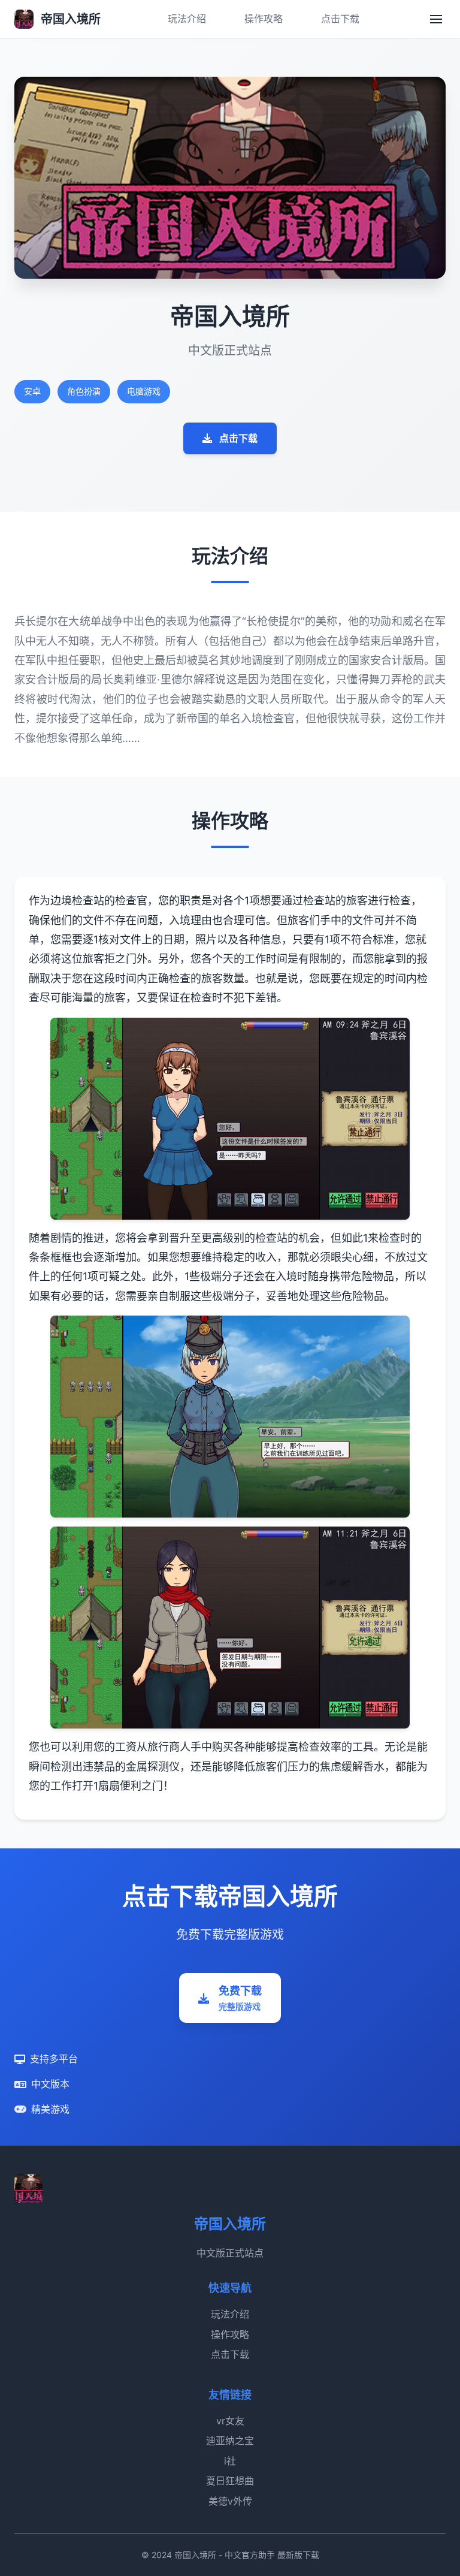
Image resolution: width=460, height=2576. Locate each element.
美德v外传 (230, 2501)
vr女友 (230, 2421)
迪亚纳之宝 (230, 2441)
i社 (230, 2461)
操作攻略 (264, 19)
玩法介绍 (187, 19)
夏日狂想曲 (230, 2481)
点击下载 (340, 19)
